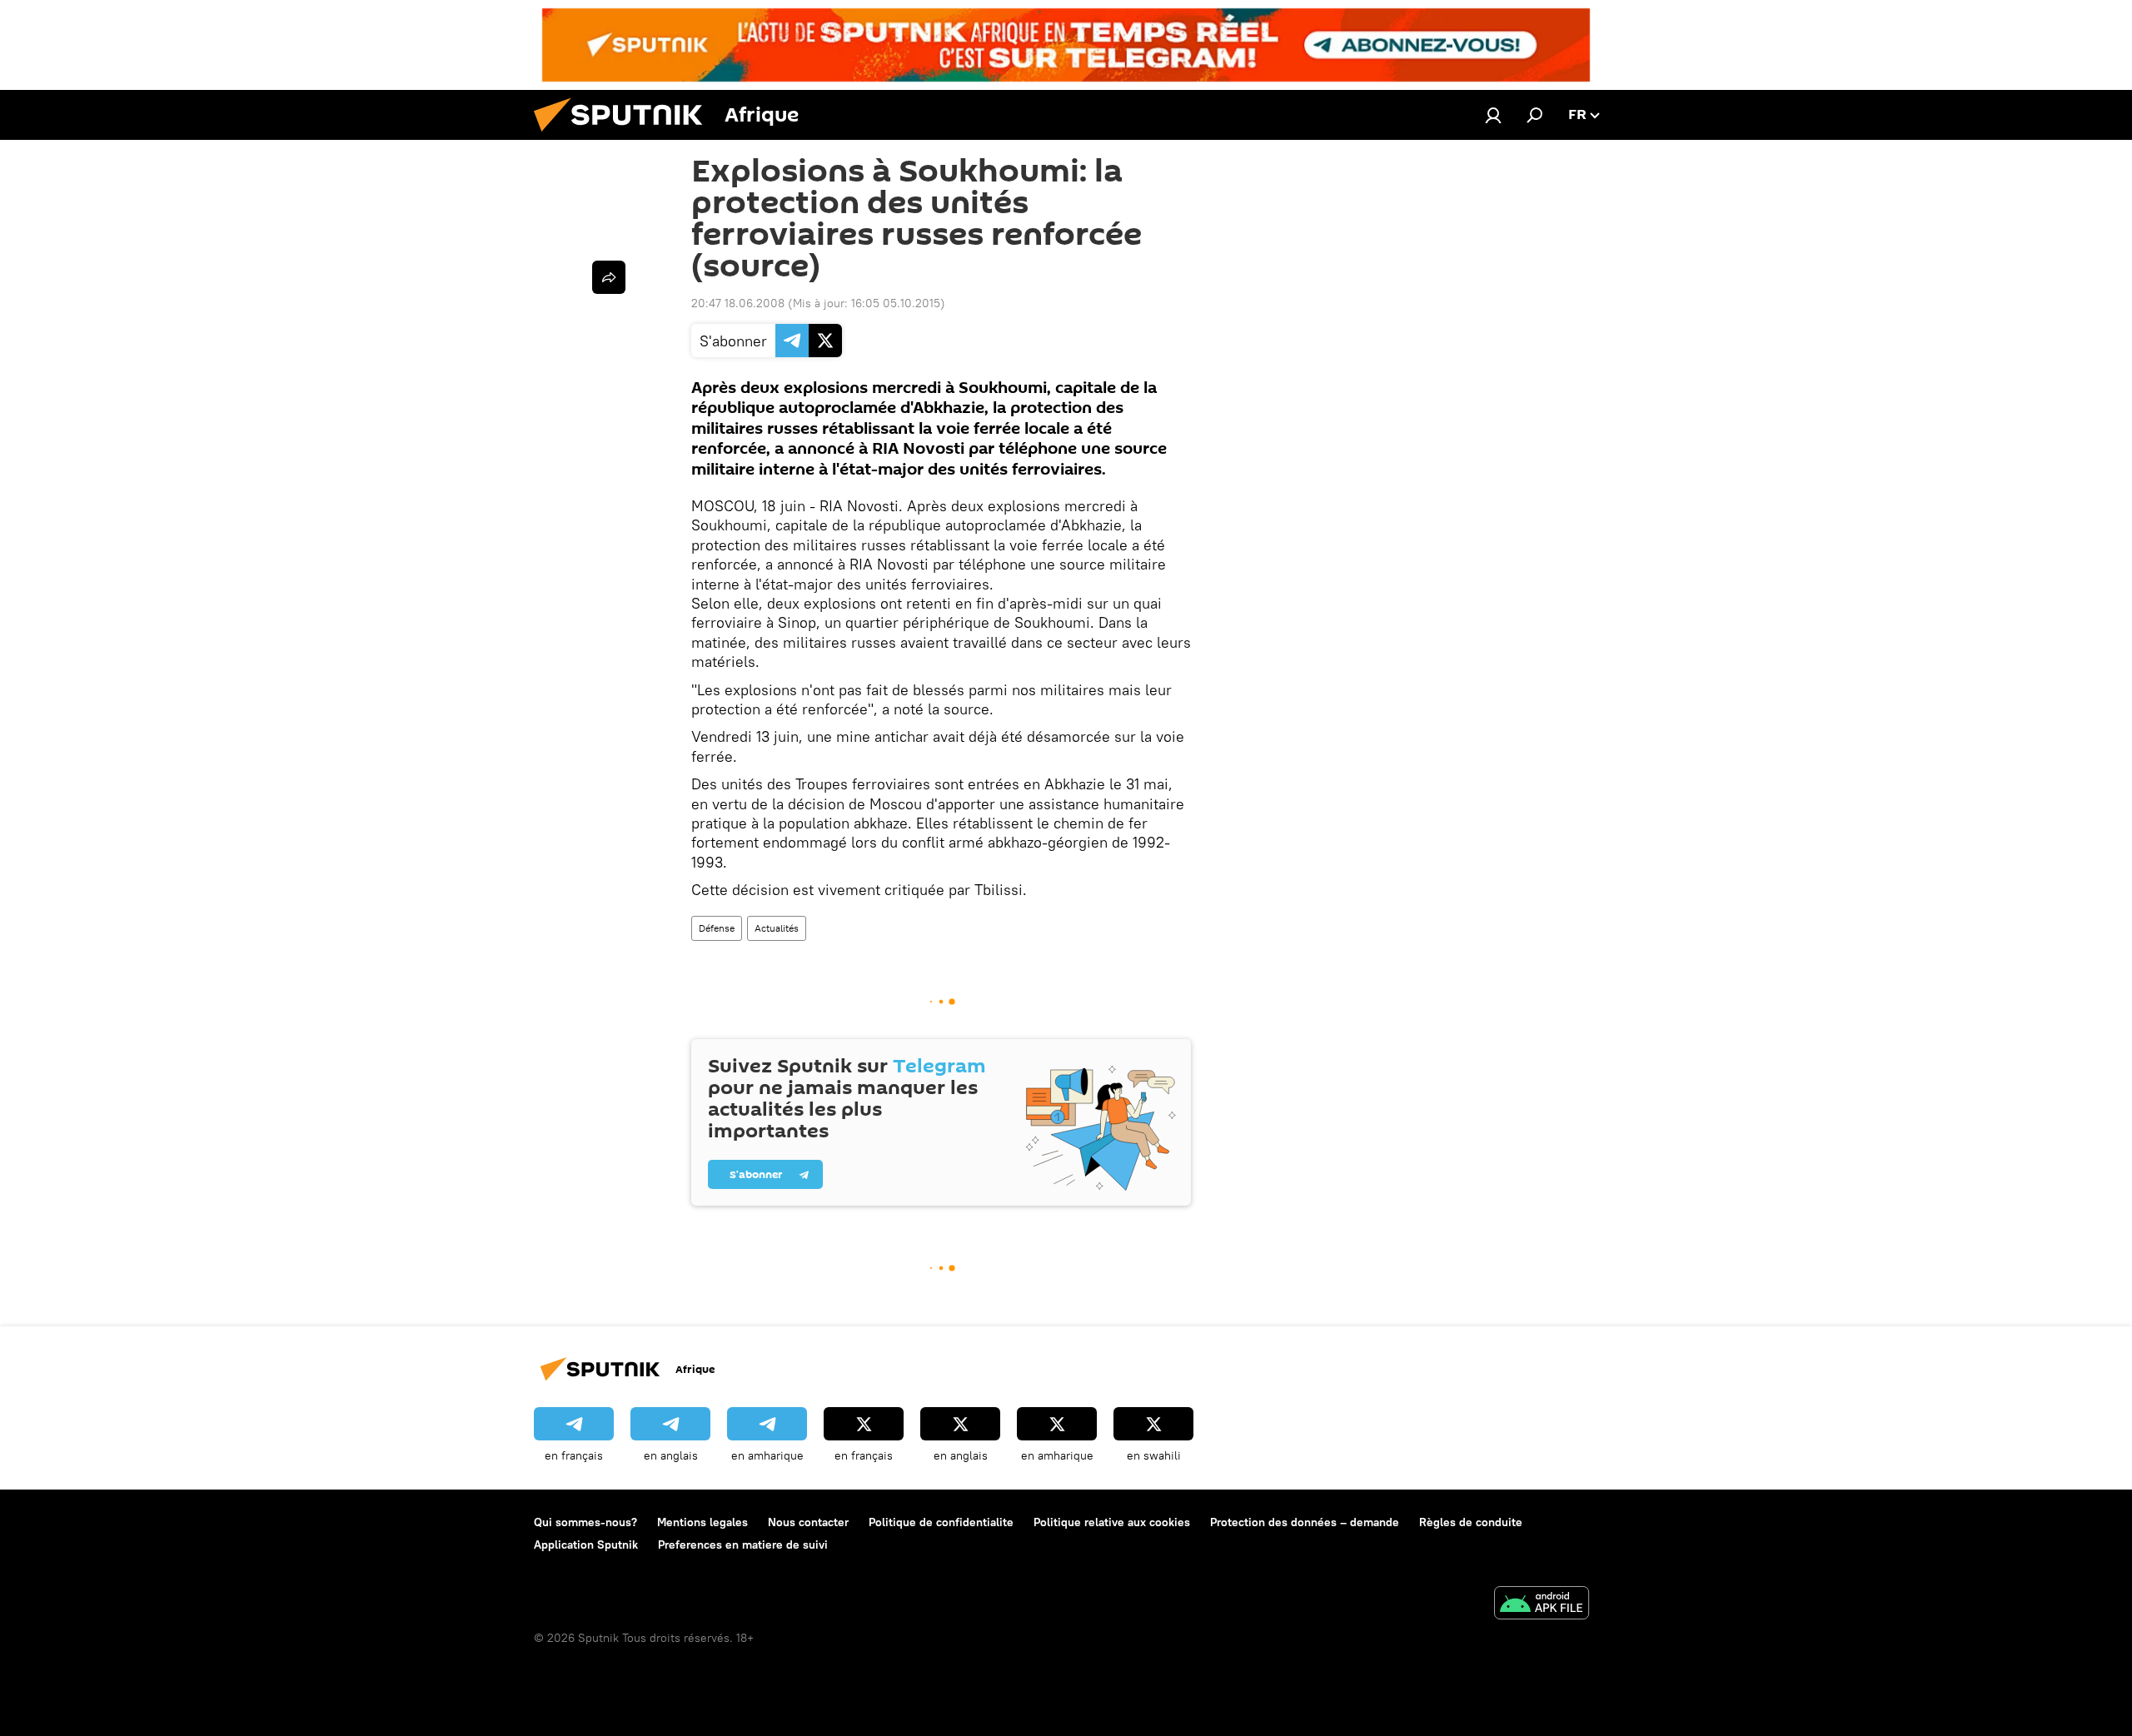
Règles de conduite (1471, 1522)
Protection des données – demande (1305, 1522)
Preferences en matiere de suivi (743, 1544)
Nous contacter (808, 1522)
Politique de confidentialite (941, 1522)
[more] (609, 277)
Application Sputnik (586, 1544)
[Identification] (1493, 115)
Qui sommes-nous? (585, 1522)
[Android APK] (1542, 1605)
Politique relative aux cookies (1112, 1522)
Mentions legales (702, 1522)
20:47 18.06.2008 (738, 303)
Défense (717, 928)
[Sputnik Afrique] (625, 136)
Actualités (777, 928)
